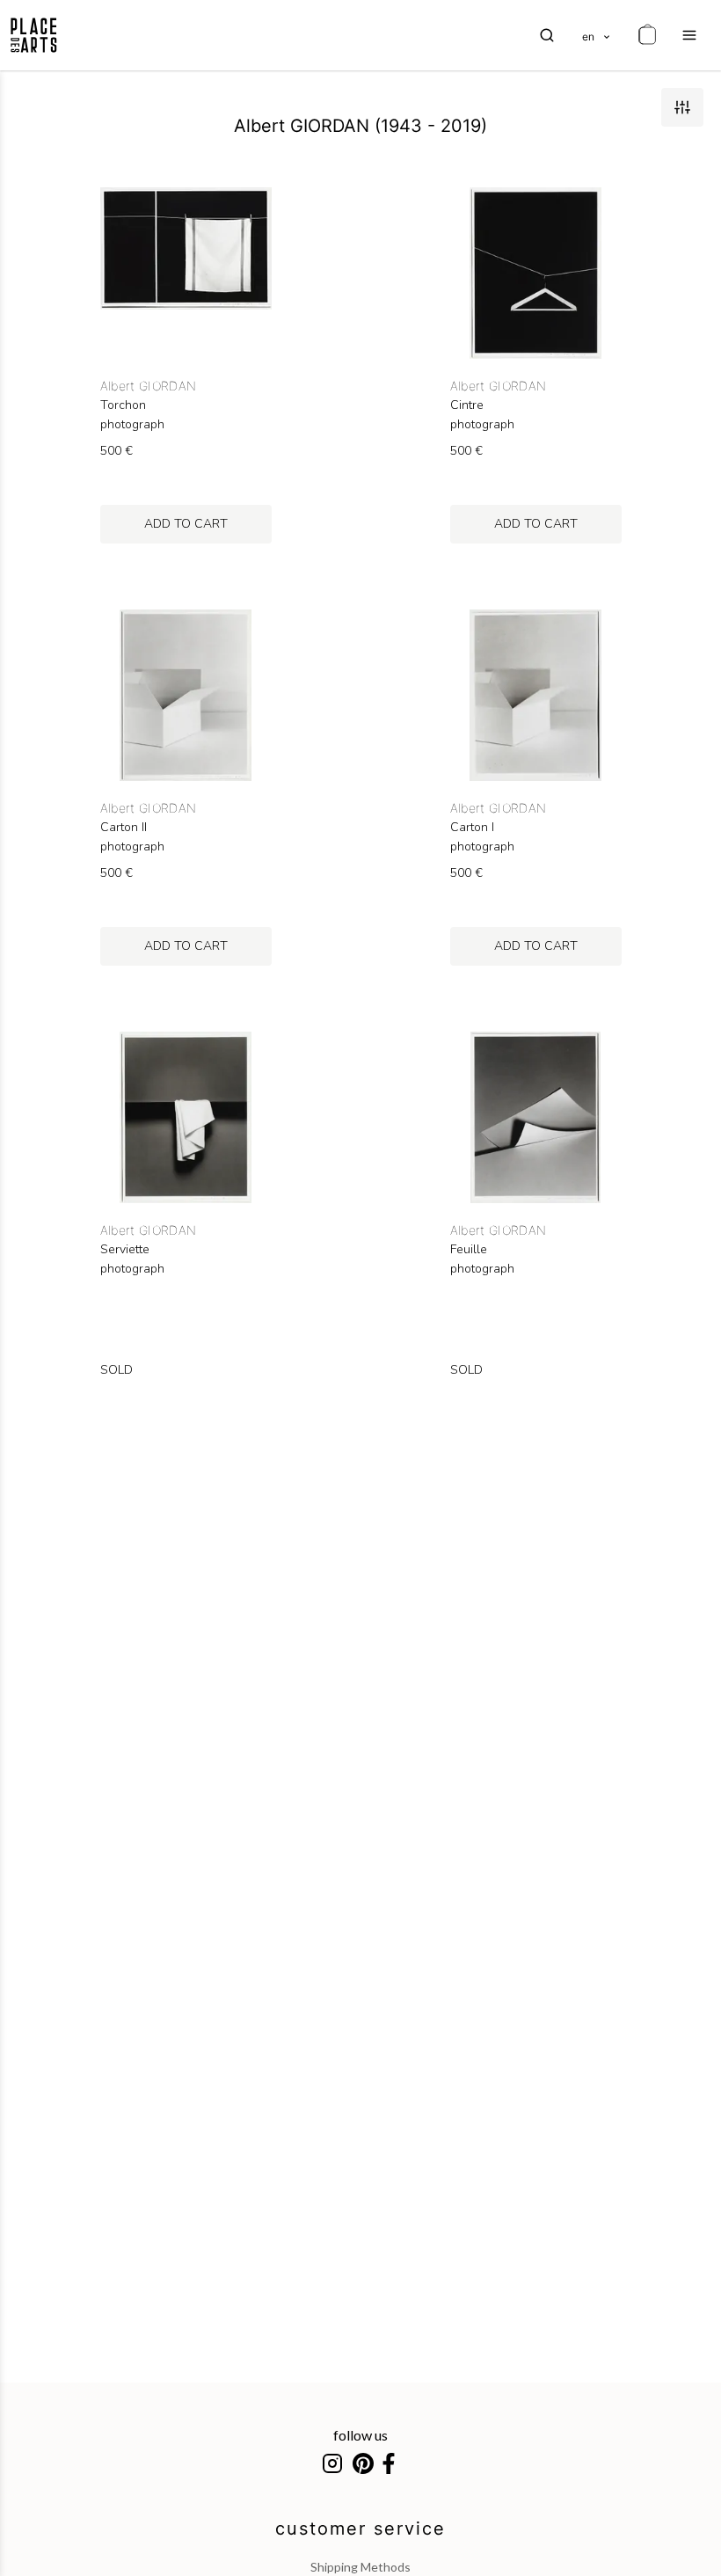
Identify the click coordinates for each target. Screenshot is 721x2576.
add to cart (186, 524)
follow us (360, 2435)
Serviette (125, 1250)
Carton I (472, 828)
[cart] (647, 35)
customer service (360, 2529)
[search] (547, 35)
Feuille (469, 1250)
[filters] (682, 107)
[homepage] (34, 35)
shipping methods (360, 2567)
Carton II (124, 828)
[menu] (689, 35)
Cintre (467, 405)
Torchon (123, 405)
